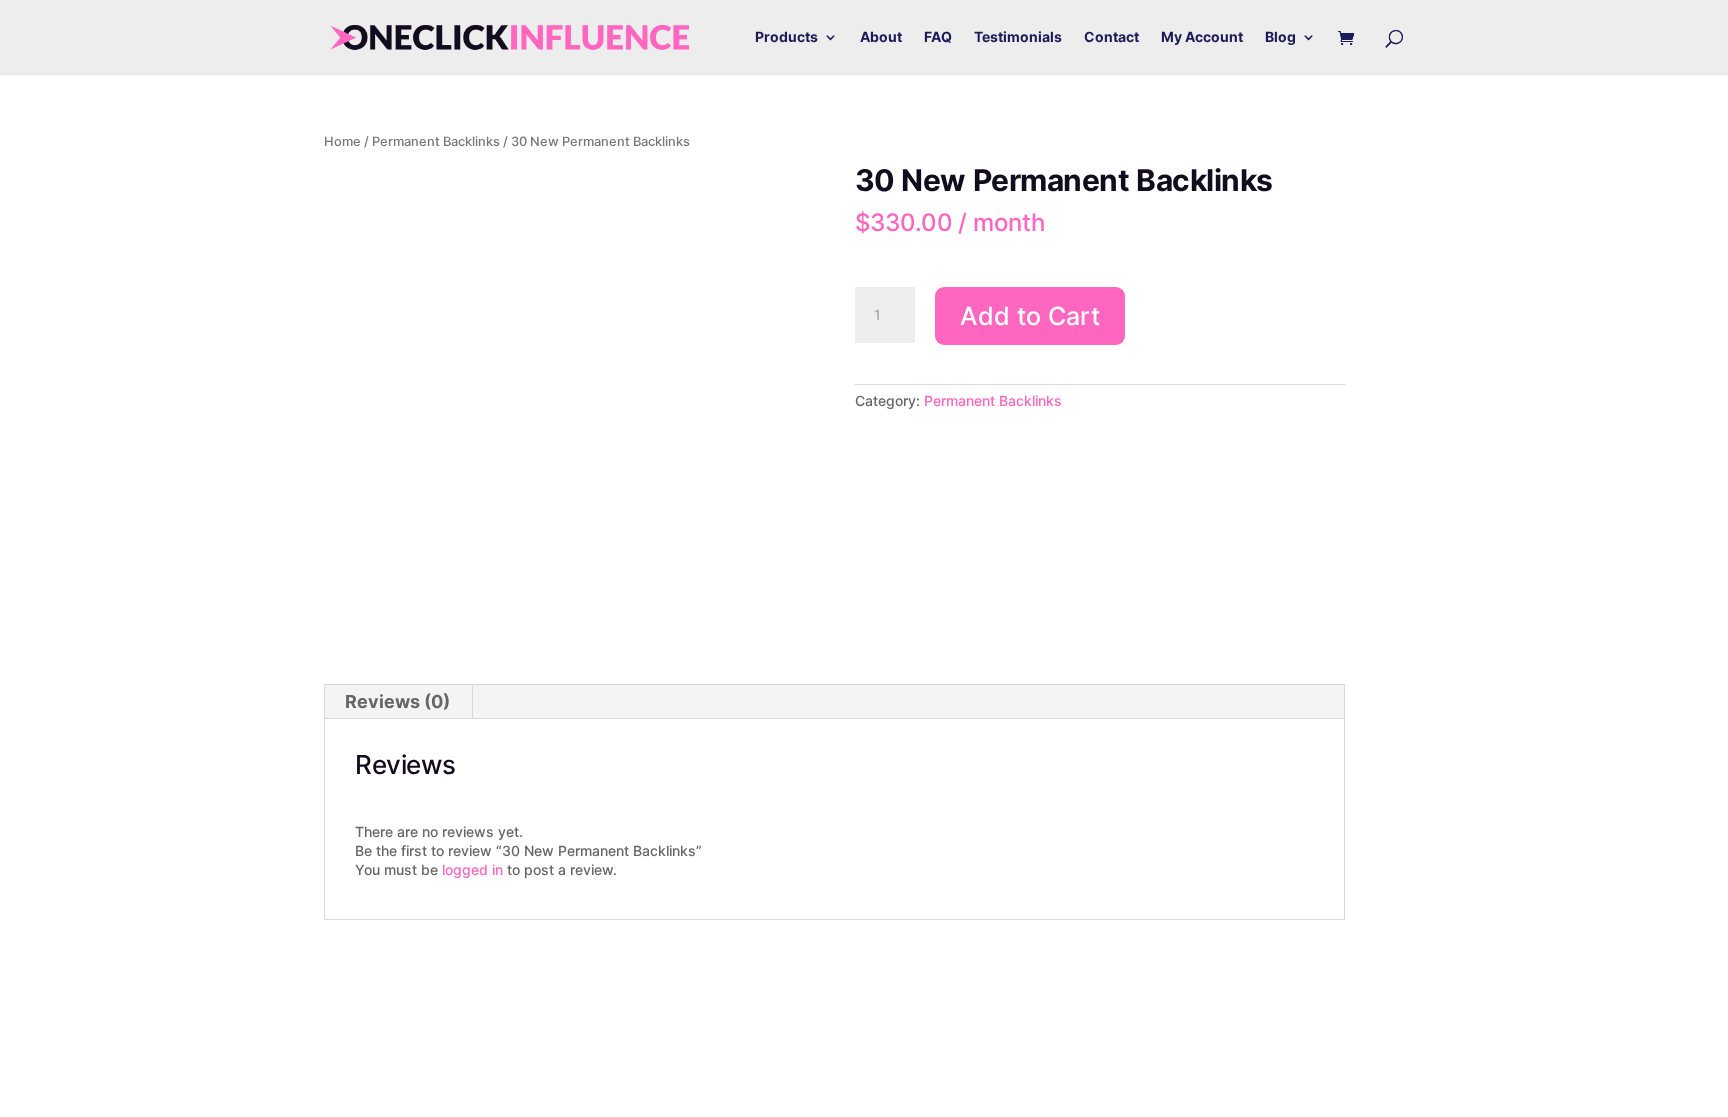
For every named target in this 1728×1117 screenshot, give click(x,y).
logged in (472, 869)
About (881, 37)
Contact (1111, 37)
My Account (1202, 37)
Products (786, 37)
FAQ (938, 37)
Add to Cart (1030, 316)
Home (342, 141)
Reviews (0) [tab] (397, 701)
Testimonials (1018, 37)
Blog (1280, 37)
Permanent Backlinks (436, 141)
